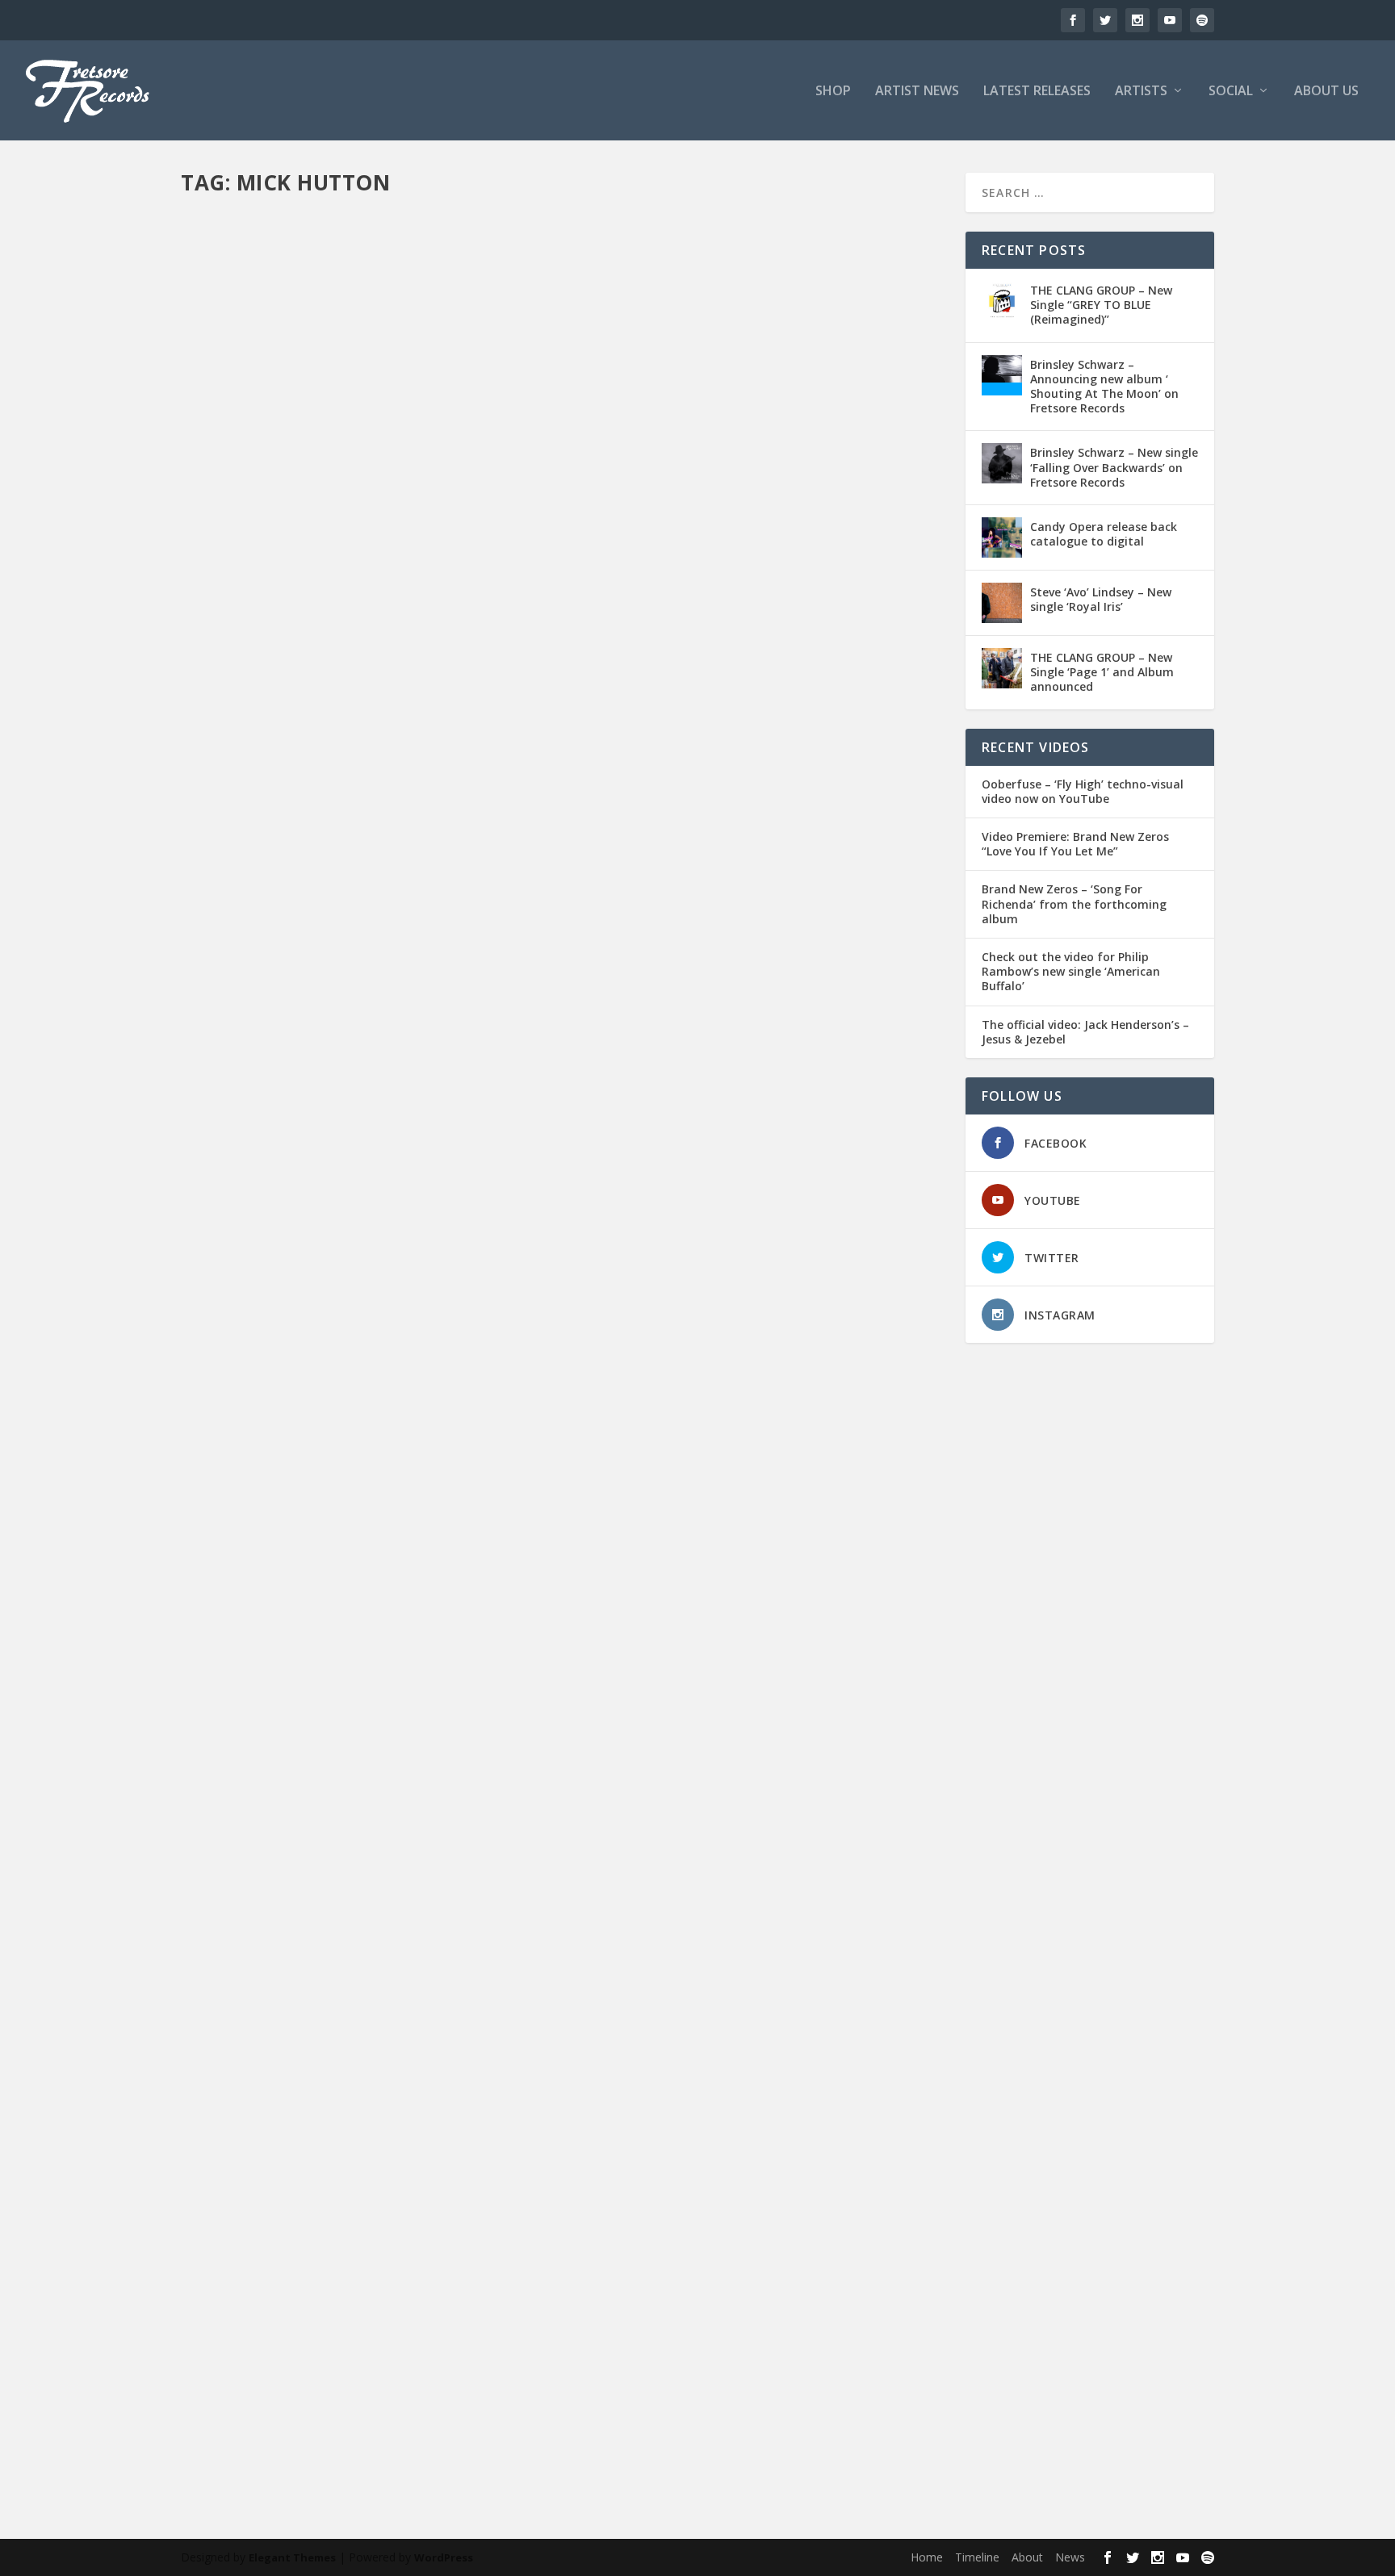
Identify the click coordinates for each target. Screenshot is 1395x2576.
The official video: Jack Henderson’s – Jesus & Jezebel (1085, 1032)
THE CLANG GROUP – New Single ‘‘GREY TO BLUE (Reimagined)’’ (1101, 305)
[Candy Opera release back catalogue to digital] (1002, 537)
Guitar (782, 713)
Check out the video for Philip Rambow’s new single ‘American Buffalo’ (1071, 972)
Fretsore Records (250, 713)
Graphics (616, 2391)
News (209, 731)
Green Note (530, 1275)
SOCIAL (1231, 92)
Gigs (753, 713)
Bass (512, 713)
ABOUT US (1326, 92)
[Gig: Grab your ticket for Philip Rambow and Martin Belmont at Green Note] (547, 2110)
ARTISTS (1141, 92)
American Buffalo (403, 713)
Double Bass (453, 2391)
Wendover (618, 1764)
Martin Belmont (677, 2391)
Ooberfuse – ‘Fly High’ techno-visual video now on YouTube (1083, 792)
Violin (474, 731)
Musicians (882, 713)
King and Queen (480, 1764)
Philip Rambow (338, 731)
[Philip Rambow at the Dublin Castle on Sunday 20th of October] (563, 435)
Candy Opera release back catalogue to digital (1104, 534)
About (1027, 2557)
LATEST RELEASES (1037, 92)
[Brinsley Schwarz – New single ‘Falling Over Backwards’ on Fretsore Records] (1002, 463)
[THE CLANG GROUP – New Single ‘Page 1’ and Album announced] (1002, 668)
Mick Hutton (828, 713)
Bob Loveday (558, 713)
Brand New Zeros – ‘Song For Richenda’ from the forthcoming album (1074, 904)
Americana (472, 713)
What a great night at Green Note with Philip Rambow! (406, 1250)
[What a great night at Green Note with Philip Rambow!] (498, 1036)
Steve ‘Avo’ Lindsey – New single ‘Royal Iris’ (1101, 599)
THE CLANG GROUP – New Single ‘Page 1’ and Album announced (1102, 672)
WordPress (444, 2557)
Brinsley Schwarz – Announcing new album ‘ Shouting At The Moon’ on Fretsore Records (1104, 387)
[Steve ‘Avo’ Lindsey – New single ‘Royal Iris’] (1002, 603)
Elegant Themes (292, 2557)
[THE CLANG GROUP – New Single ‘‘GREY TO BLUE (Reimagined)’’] (1002, 301)
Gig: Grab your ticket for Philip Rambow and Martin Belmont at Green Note (485, 2366)
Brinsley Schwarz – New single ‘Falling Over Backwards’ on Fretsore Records (1114, 467)
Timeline (977, 2557)
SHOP (833, 92)
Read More (239, 795)
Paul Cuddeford (263, 731)
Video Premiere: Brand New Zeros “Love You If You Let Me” (1075, 844)
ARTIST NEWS (917, 92)
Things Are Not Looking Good (702, 1275)
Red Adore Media (417, 731)
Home (927, 2557)
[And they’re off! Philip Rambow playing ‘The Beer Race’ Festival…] (451, 1552)
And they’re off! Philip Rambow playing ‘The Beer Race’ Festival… (436, 1738)
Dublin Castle (624, 713)
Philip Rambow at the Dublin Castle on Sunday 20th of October (438, 688)
